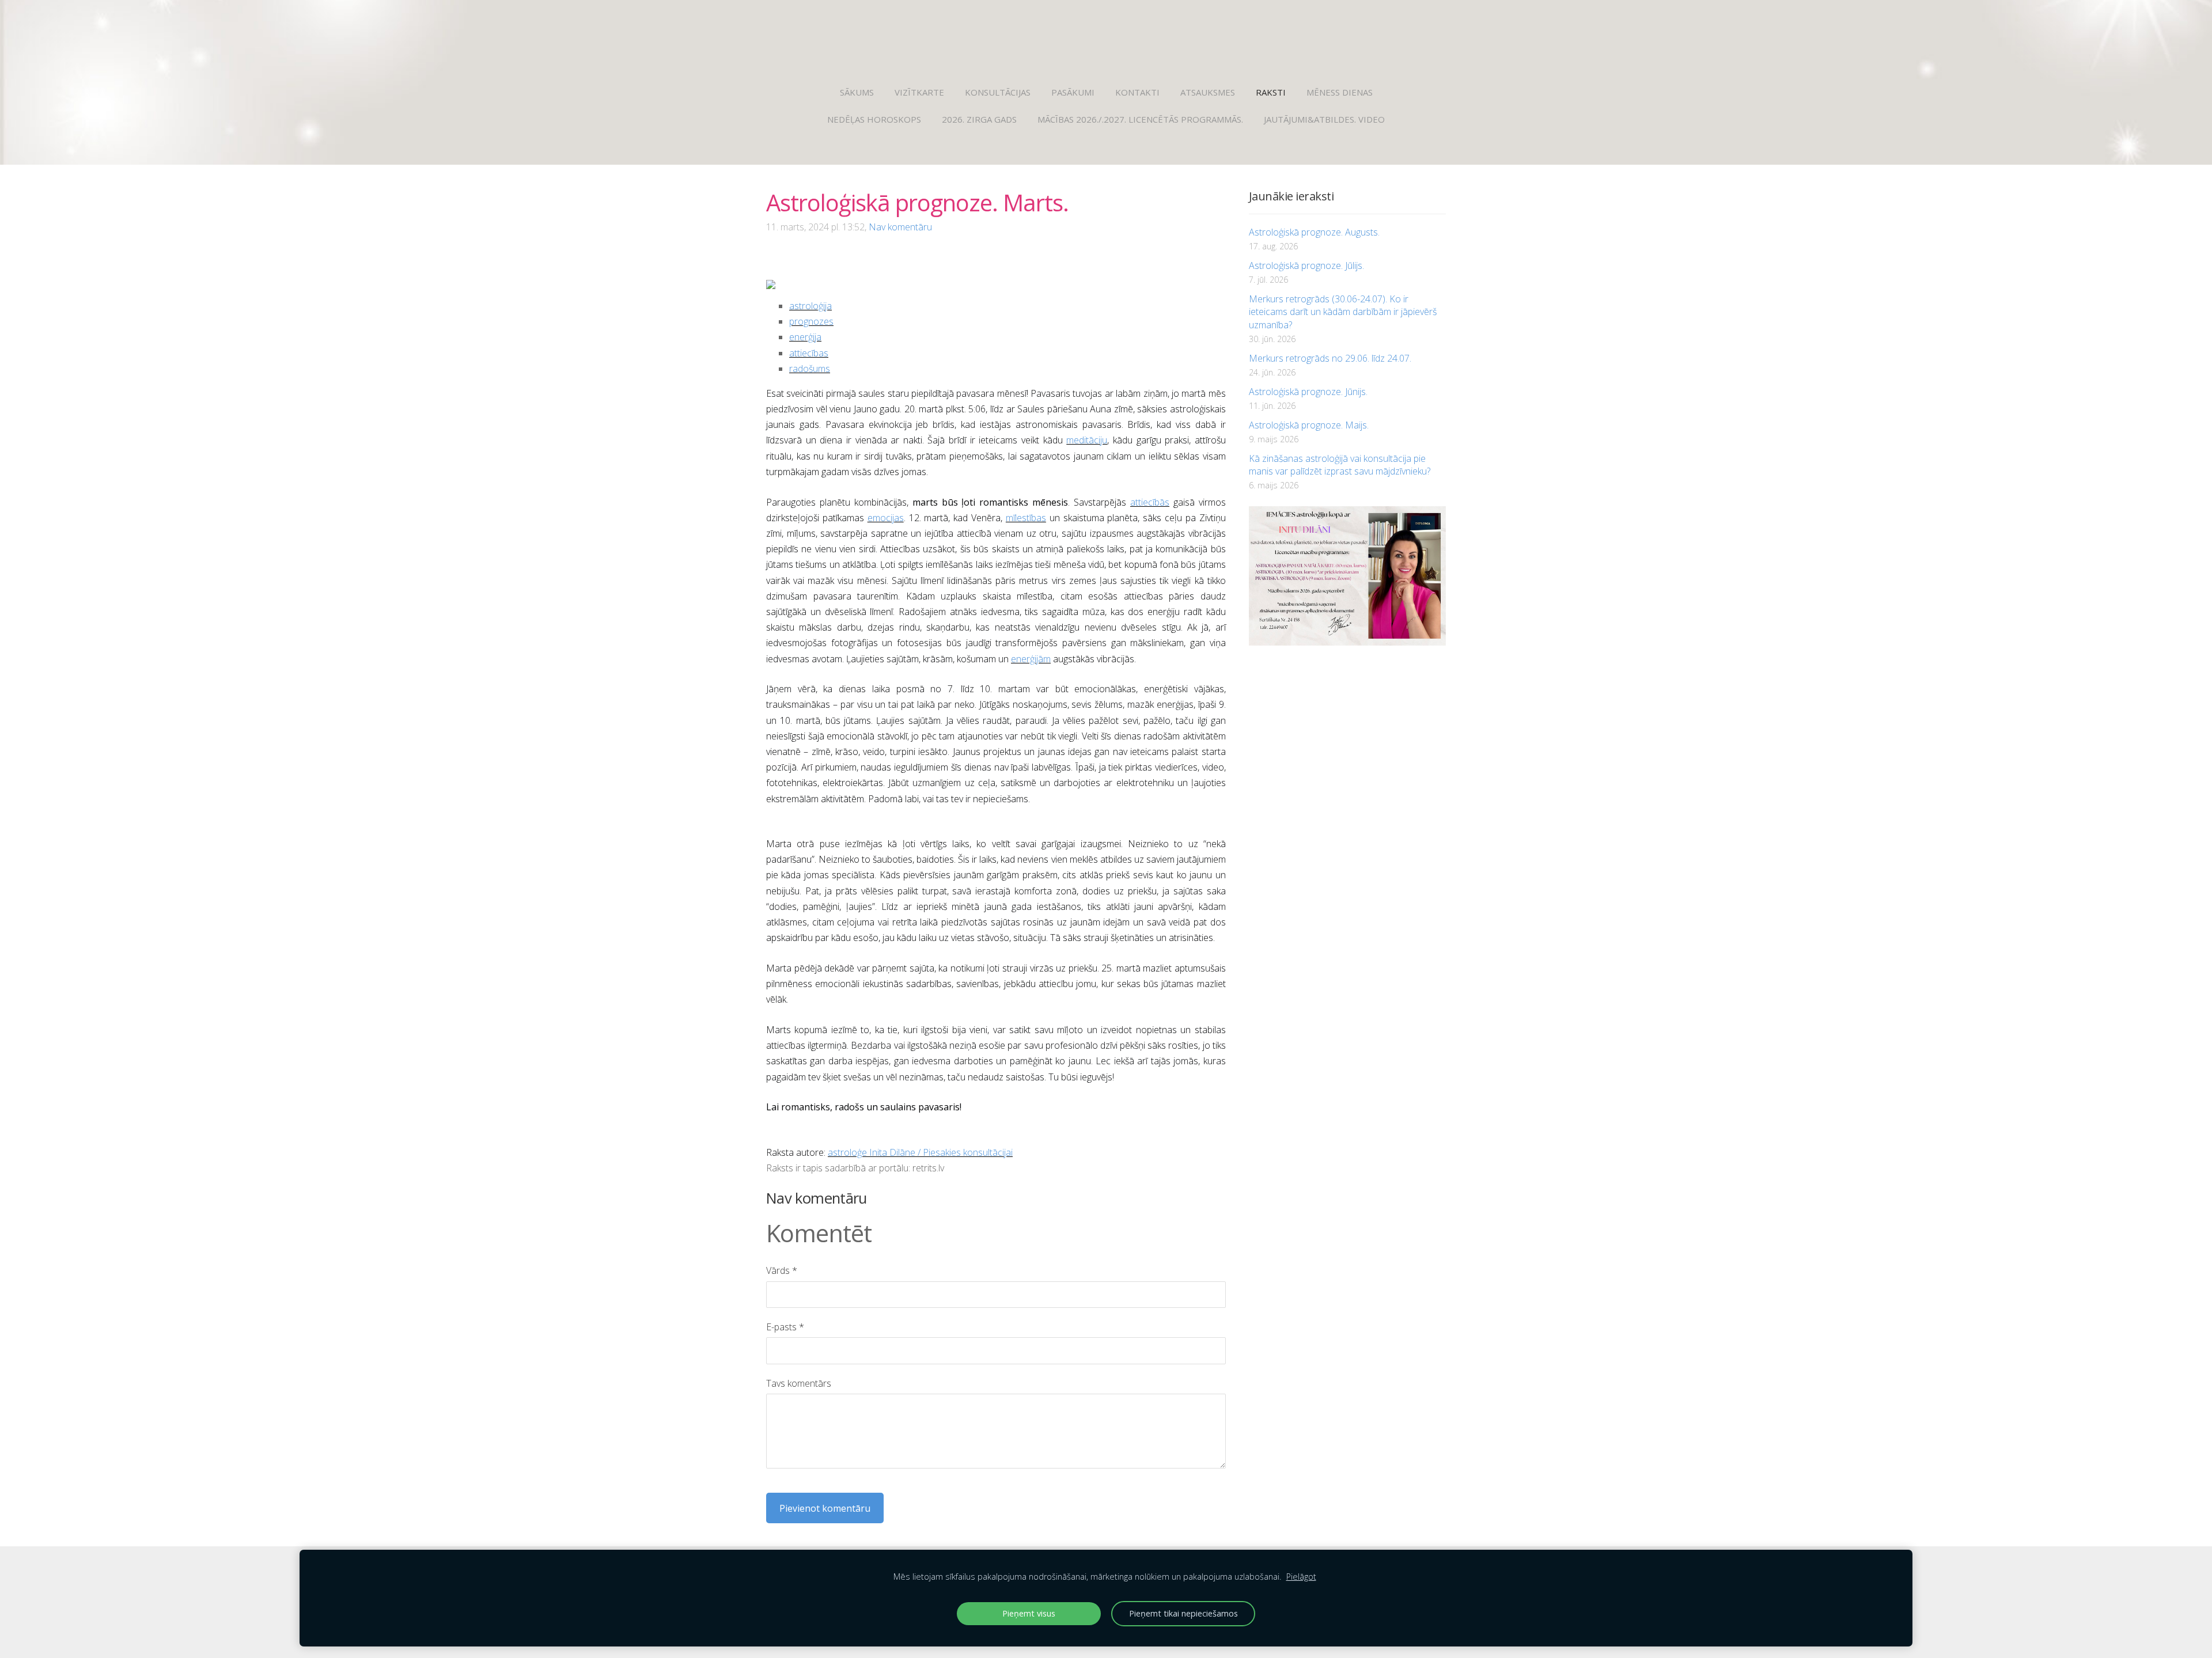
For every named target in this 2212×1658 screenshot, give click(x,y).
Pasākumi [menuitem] (1073, 92)
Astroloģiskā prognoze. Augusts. (1314, 232)
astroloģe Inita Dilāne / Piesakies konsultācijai (920, 1152)
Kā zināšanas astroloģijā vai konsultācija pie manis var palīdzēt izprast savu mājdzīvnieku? (1340, 465)
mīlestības (1026, 518)
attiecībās (1150, 502)
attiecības (809, 353)
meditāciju (1087, 440)
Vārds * (782, 1270)
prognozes (811, 321)
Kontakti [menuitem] (1137, 92)
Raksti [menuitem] (1271, 92)
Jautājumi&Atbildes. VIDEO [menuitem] (1324, 119)
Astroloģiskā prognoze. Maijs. (1309, 425)
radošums (810, 369)
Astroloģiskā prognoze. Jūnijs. (1308, 392)
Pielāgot (1301, 1577)
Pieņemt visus (1029, 1613)
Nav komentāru (900, 227)
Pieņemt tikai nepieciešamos (1183, 1613)
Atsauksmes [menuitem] (1208, 92)
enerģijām (1031, 659)
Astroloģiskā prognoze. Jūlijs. (1306, 265)
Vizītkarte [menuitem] (919, 92)
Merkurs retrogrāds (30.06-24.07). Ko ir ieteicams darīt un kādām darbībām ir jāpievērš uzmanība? (1343, 312)
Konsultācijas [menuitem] (998, 92)
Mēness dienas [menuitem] (1340, 92)
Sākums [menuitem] (857, 92)
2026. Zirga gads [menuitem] (979, 119)
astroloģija (810, 306)
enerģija (805, 337)
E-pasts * (785, 1327)
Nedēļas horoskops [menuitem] (874, 119)
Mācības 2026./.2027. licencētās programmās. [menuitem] (1140, 119)
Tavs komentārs (799, 1383)
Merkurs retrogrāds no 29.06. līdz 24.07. (1330, 358)
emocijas (886, 518)
